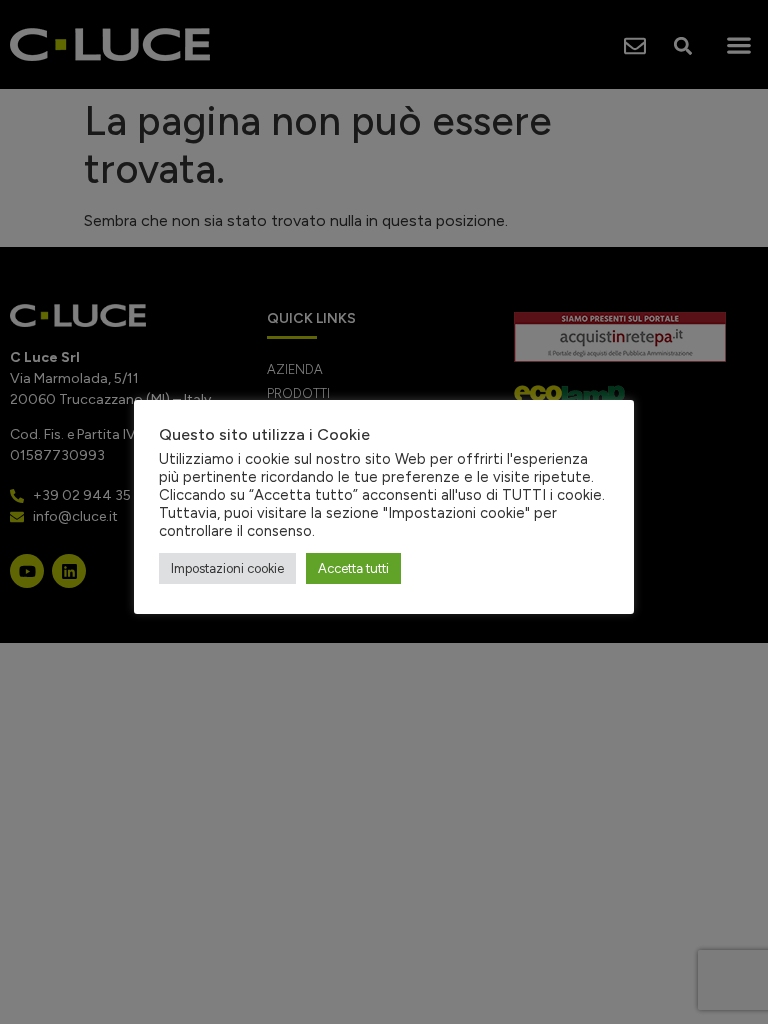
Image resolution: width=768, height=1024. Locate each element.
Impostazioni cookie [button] (227, 568)
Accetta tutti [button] (353, 568)
